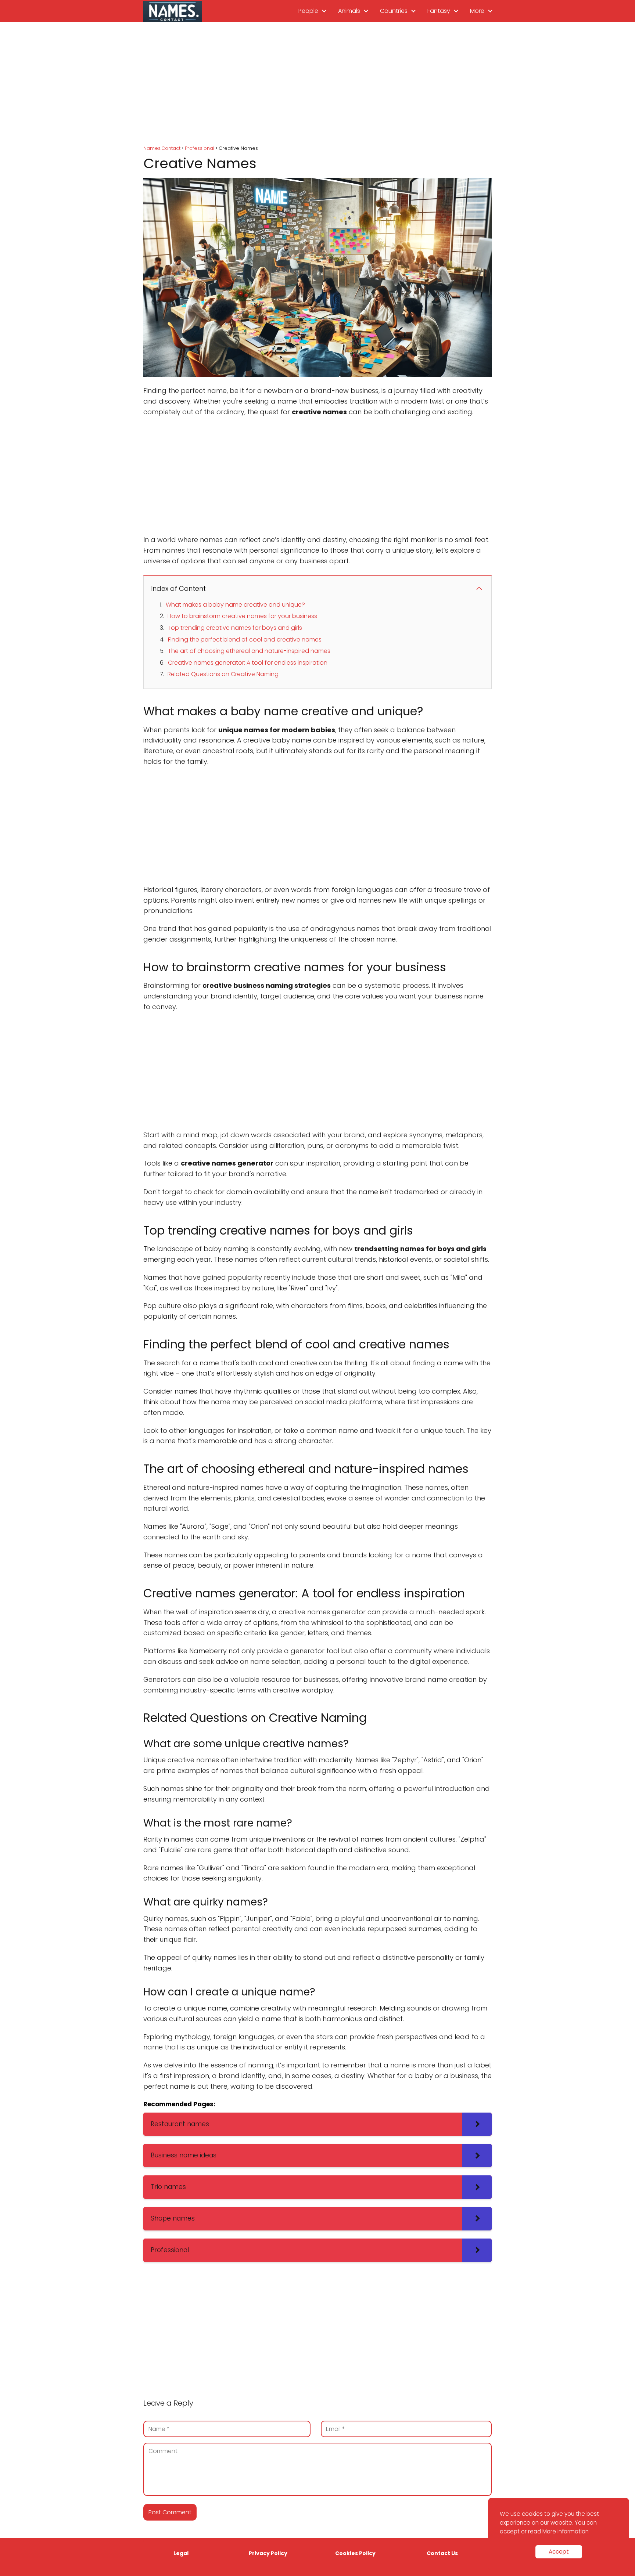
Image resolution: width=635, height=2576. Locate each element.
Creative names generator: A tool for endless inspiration (248, 663)
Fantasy (439, 11)
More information (566, 2531)
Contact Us (442, 2553)
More (477, 11)
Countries (394, 11)
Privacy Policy (268, 2553)
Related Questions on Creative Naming (223, 674)
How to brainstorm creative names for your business (242, 616)
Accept (559, 2552)
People (308, 11)
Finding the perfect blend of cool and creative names (245, 640)
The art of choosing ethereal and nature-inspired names (249, 651)
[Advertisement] (317, 84)
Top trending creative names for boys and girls (235, 628)
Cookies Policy (355, 2553)
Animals (349, 11)
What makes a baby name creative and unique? (235, 605)
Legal (181, 2553)
